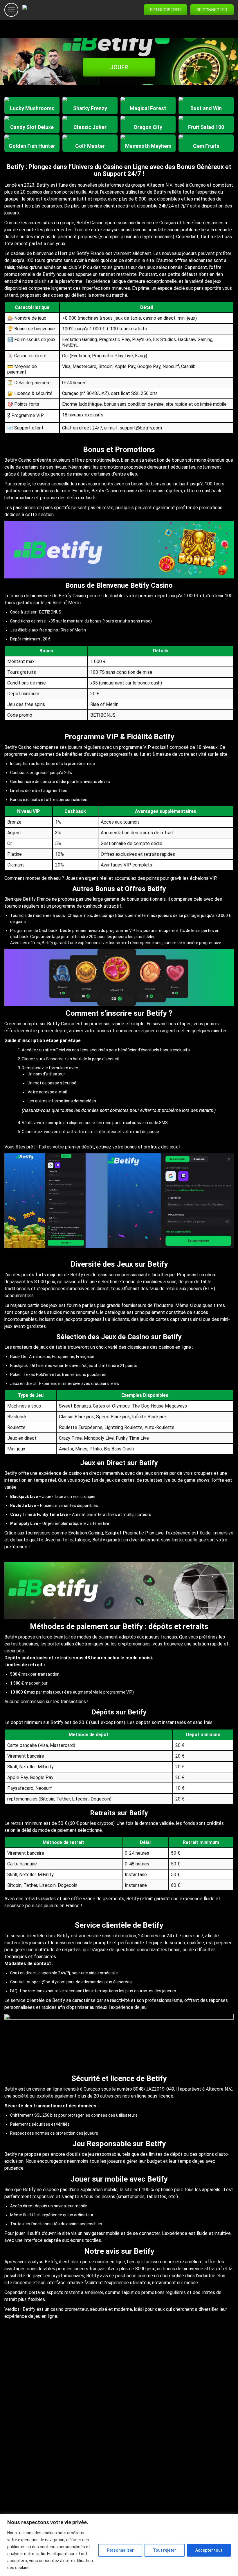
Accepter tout (209, 2550)
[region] (119, 2545)
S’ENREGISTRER (165, 10)
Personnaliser (120, 2550)
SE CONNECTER (212, 10)
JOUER (119, 67)
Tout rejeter (165, 2550)
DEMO (32, 111)
